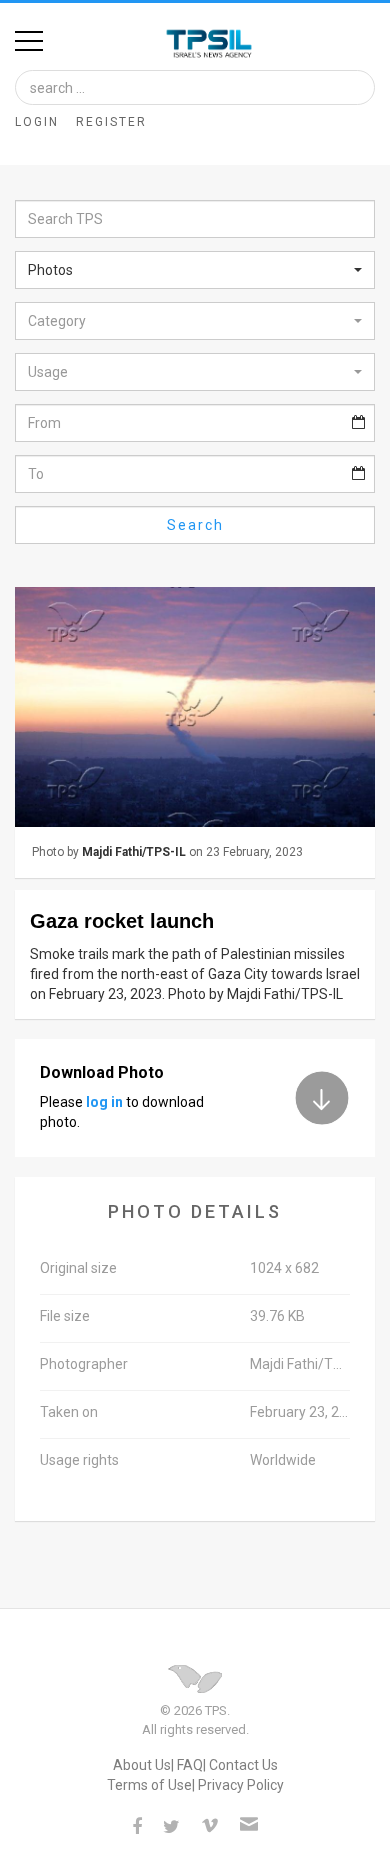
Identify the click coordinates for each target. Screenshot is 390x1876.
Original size (78, 1268)
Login (37, 122)
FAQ (190, 1765)
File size (65, 1316)
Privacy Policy (241, 1785)
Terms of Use (149, 1785)
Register (111, 122)
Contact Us (243, 1765)
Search (195, 525)
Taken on (69, 1412)
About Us (142, 1765)
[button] (195, 270)
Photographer (84, 1364)
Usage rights (79, 1460)
